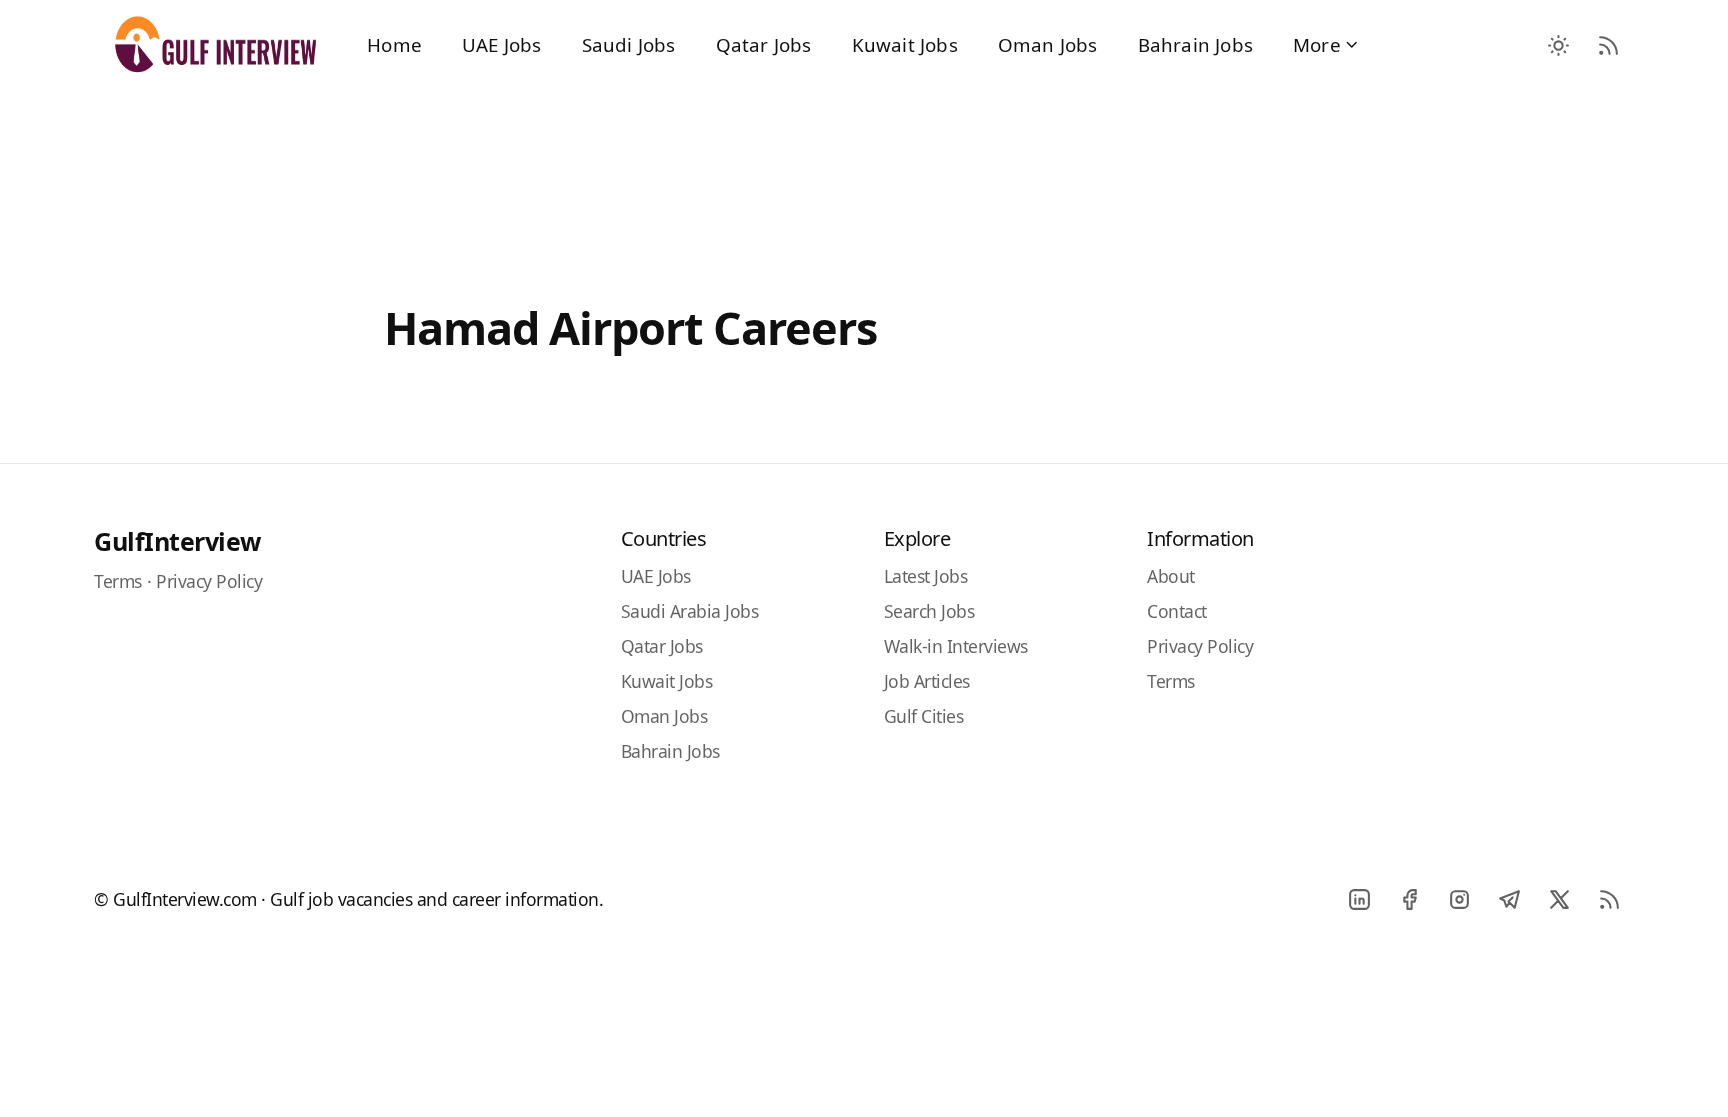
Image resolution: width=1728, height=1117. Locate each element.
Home (394, 44)
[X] (1559, 899)
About (1171, 576)
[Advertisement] (864, 172)
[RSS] (1609, 899)
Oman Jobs (1048, 44)
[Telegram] (1509, 899)
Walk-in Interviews (956, 646)
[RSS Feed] (1609, 45)
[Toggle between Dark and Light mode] (1559, 45)
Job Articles (927, 681)
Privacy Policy (209, 581)
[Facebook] (1409, 899)
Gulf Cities (924, 716)
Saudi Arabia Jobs (690, 611)
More (1317, 44)
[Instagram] (1459, 899)
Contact (1177, 611)
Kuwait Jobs (905, 44)
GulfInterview (177, 541)
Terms (118, 581)
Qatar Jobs (764, 44)
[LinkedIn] (1359, 899)
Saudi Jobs (629, 44)
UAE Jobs (502, 44)
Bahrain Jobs (1195, 44)
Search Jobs (929, 611)
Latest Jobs (926, 576)
